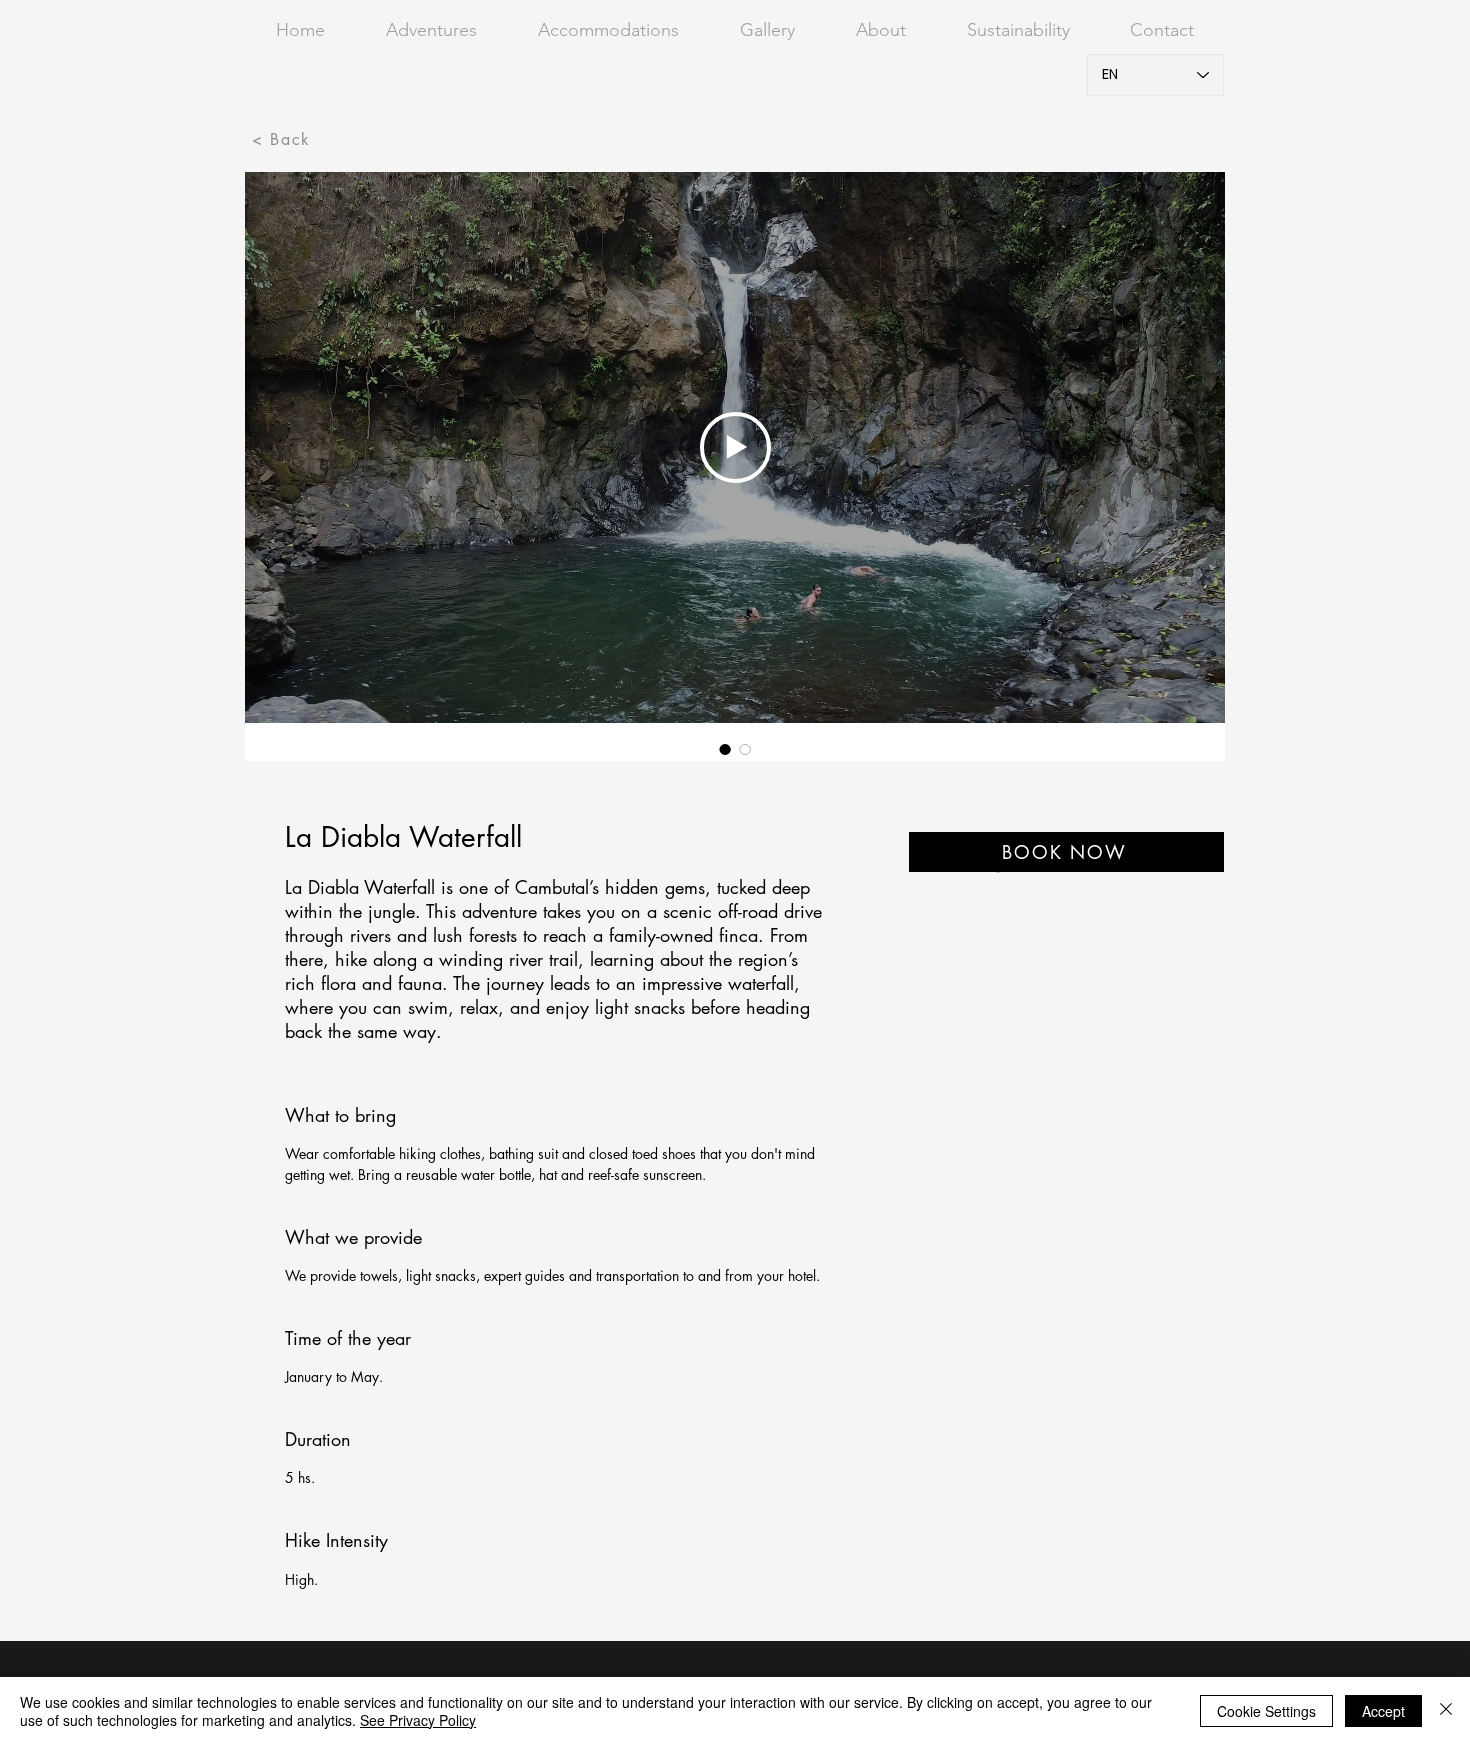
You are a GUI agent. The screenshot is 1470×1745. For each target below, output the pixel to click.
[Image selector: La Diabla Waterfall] (725, 749)
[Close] (1446, 1711)
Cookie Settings (1266, 1711)
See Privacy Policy (418, 1720)
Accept (1383, 1711)
